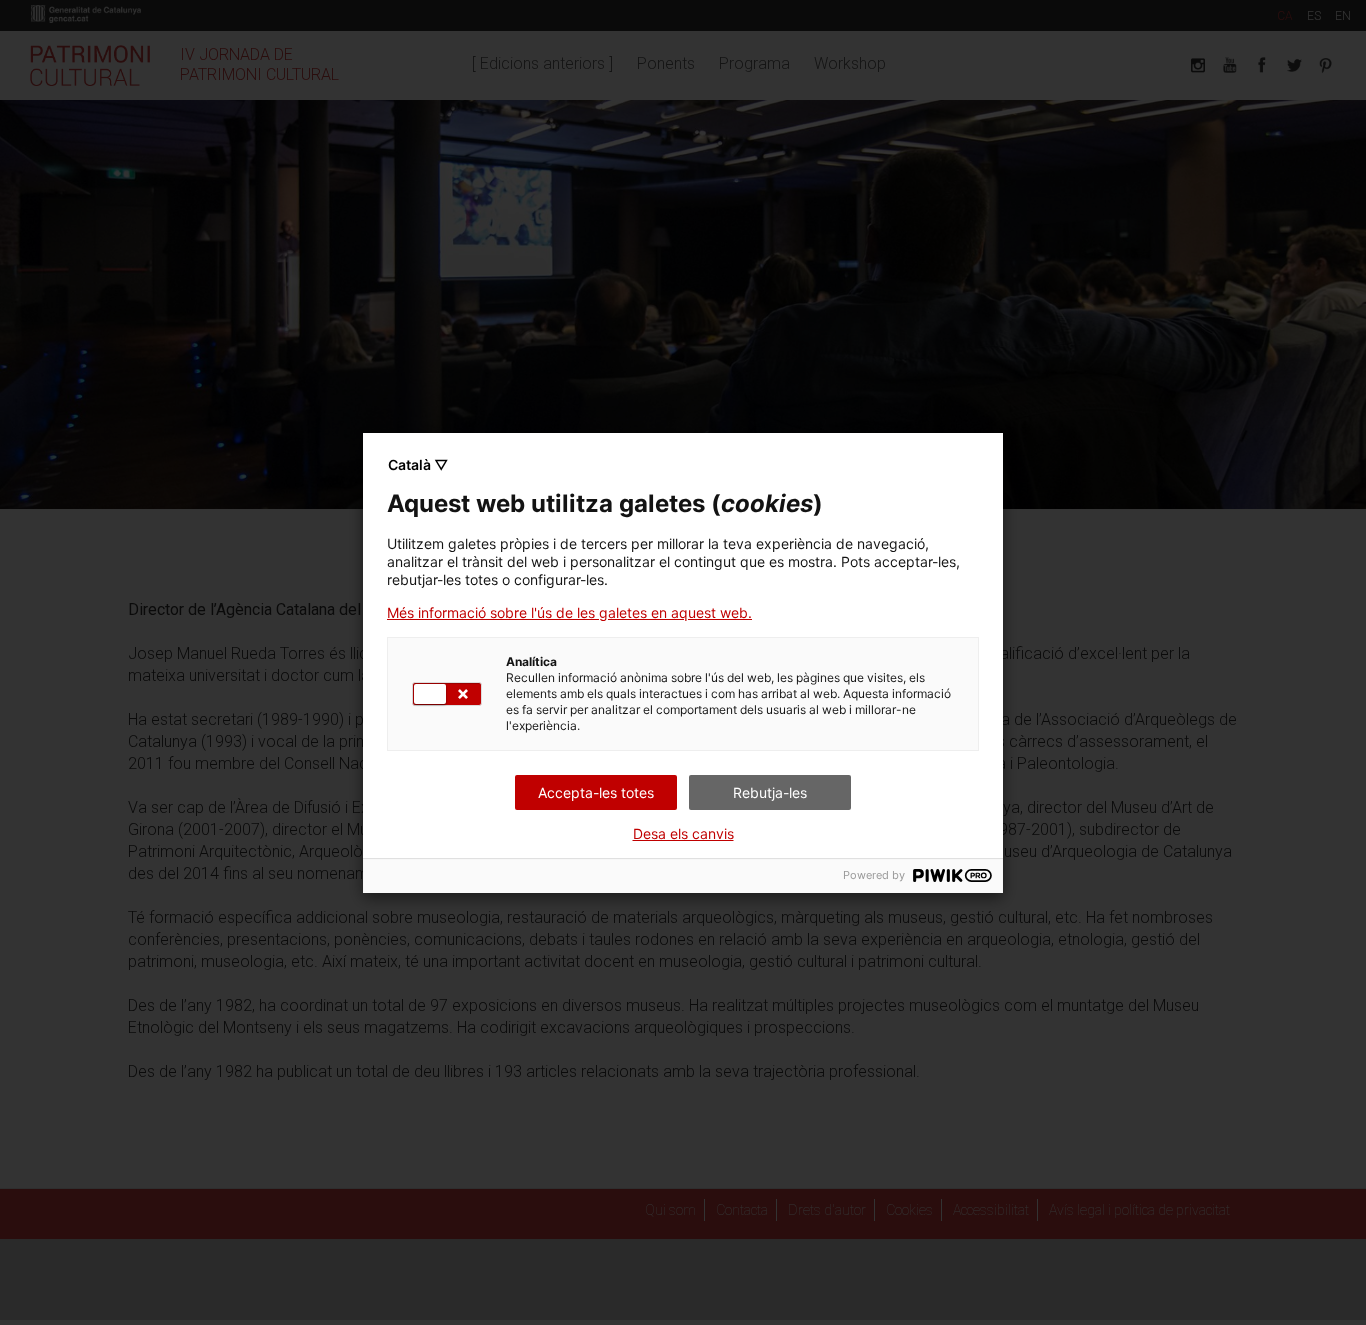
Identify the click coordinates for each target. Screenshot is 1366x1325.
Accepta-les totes (596, 792)
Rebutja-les (770, 792)
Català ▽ (418, 464)
